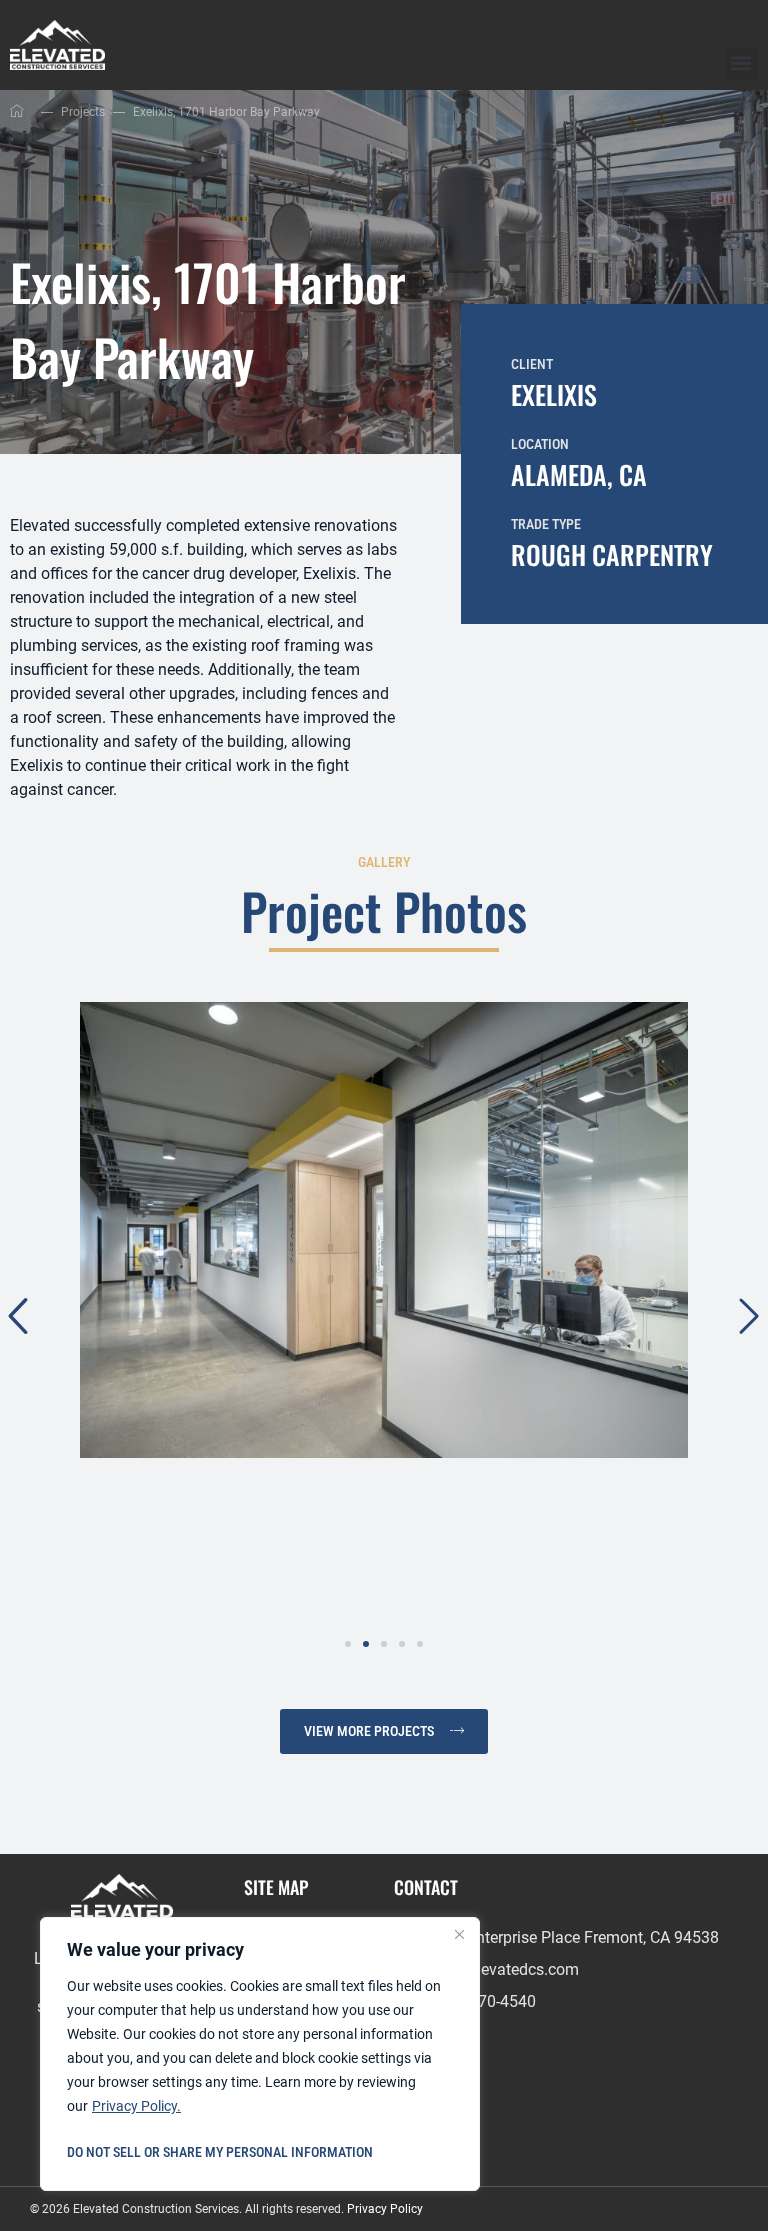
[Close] (459, 1934)
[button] (741, 63)
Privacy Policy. (136, 2106)
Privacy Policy (385, 2209)
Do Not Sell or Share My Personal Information (220, 2152)
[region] (260, 2054)
